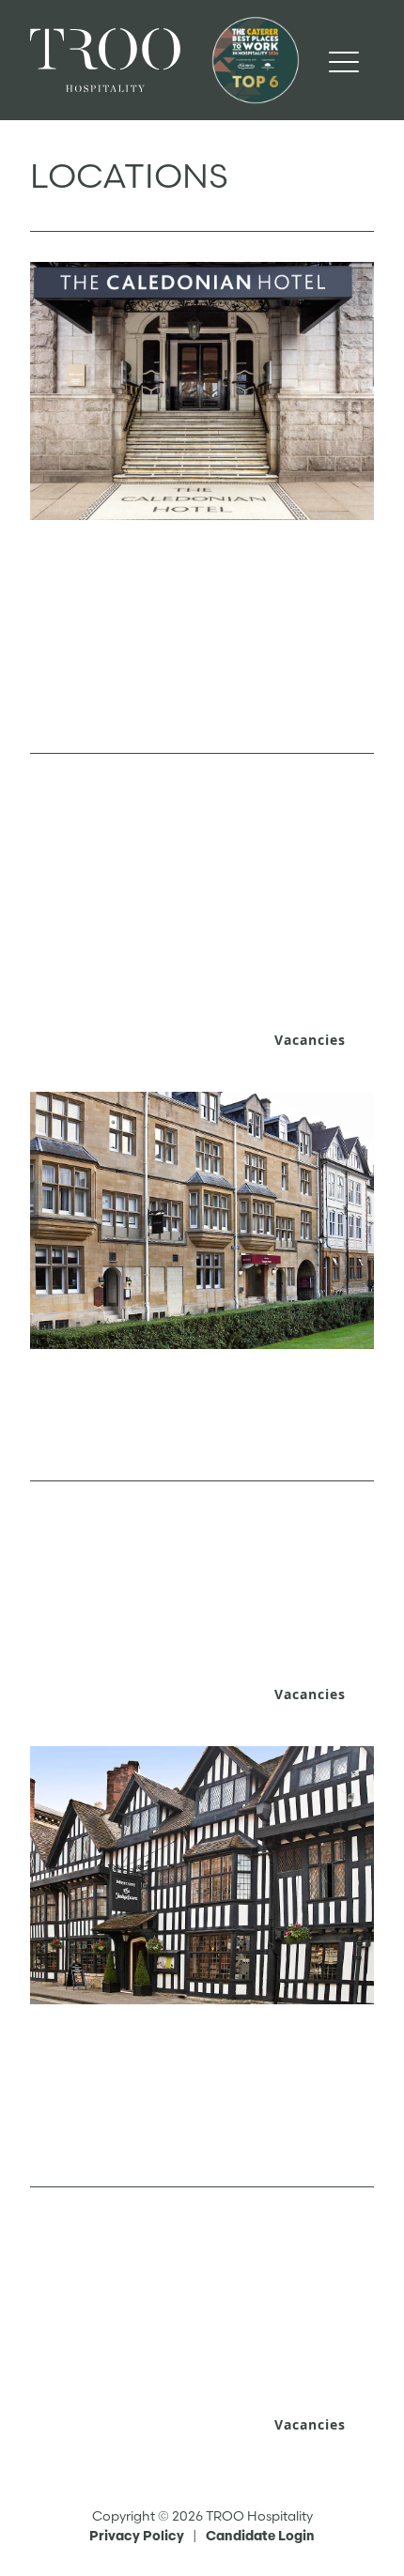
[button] (344, 60)
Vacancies (310, 1040)
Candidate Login (260, 2536)
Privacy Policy (137, 2536)
